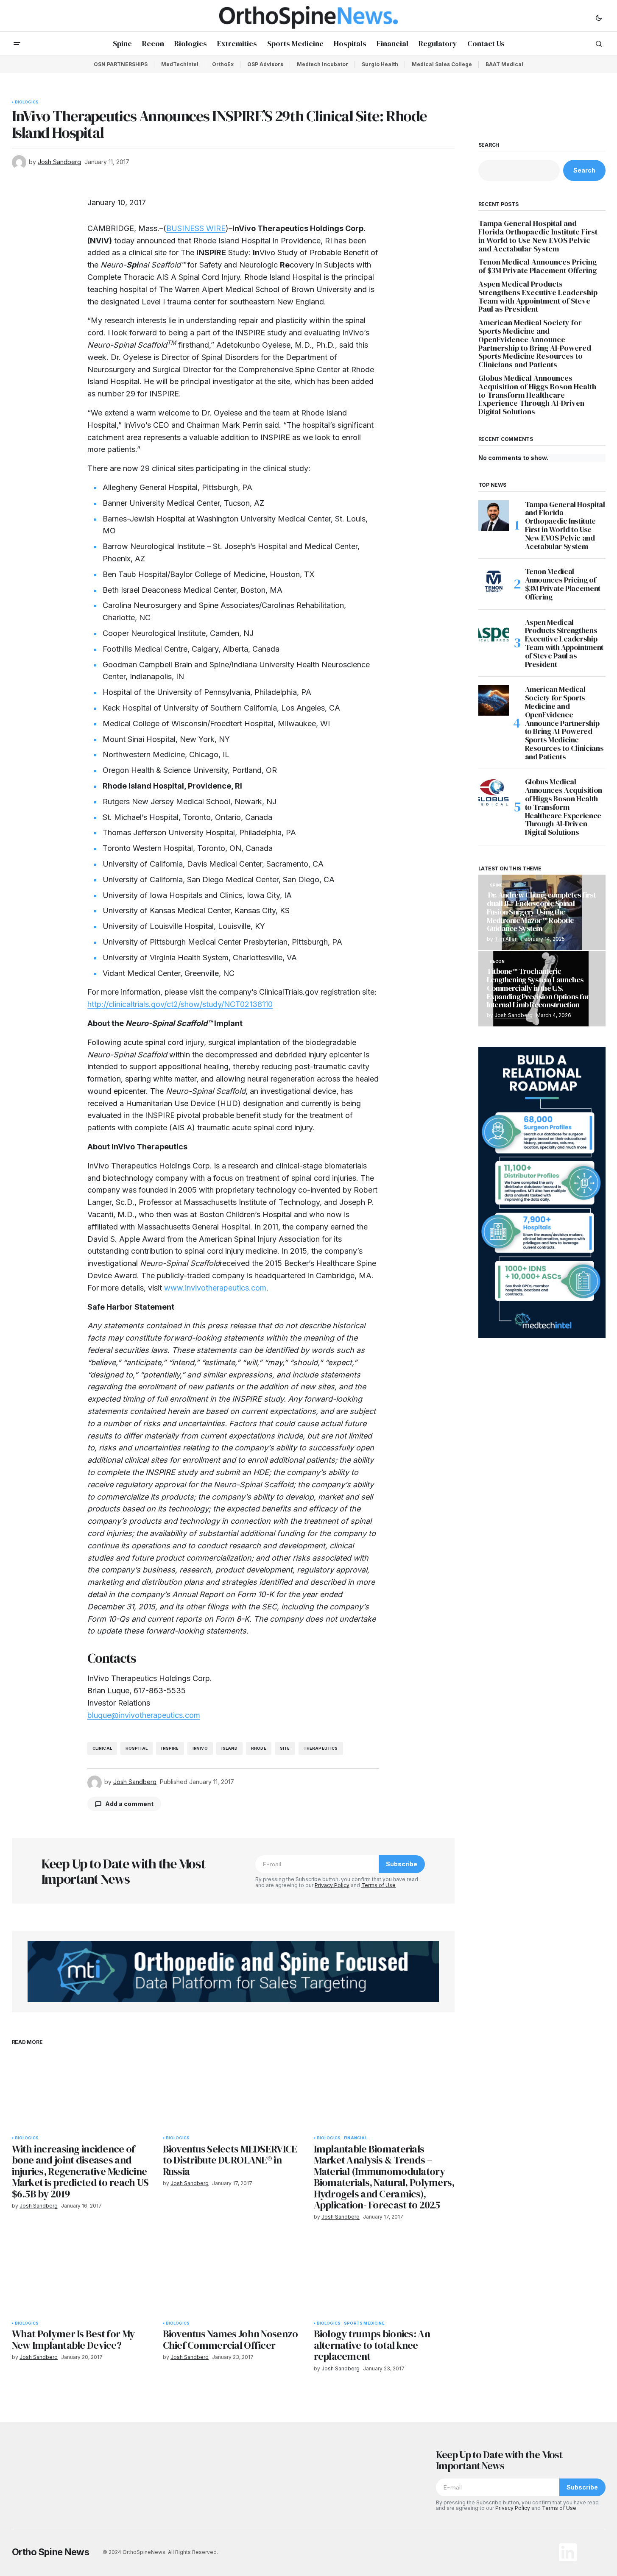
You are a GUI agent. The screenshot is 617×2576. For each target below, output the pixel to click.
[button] (599, 17)
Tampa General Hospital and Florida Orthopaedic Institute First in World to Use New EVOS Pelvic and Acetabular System (538, 236)
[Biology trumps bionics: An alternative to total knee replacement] (384, 2276)
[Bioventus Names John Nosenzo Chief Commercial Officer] (233, 2276)
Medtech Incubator (322, 64)
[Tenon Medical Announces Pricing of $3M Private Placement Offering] (494, 583)
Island (229, 1748)
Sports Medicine (364, 2323)
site (285, 1748)
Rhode (259, 1748)
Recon (497, 962)
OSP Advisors (265, 64)
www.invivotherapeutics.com (215, 1288)
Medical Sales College (442, 64)
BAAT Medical (504, 64)
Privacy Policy (332, 1885)
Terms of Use (378, 1885)
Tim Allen (506, 939)
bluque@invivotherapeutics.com (144, 1715)
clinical (102, 1748)
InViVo (200, 1748)
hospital (137, 1748)
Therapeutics (321, 1748)
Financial (356, 2138)
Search (489, 145)
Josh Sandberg (514, 1015)
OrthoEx (223, 64)
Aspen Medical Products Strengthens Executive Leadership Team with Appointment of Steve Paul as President (538, 297)
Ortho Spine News (51, 2552)
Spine (496, 885)
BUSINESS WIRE (196, 228)
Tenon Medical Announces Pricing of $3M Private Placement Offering (538, 266)
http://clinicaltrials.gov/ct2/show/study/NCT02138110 (180, 1004)
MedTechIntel (180, 64)
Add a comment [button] (129, 1804)
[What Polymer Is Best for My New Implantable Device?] (82, 2276)
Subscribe (402, 1864)
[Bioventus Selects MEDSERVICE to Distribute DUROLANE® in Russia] (233, 2091)
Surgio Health (380, 64)
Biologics (27, 102)
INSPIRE (170, 1748)
